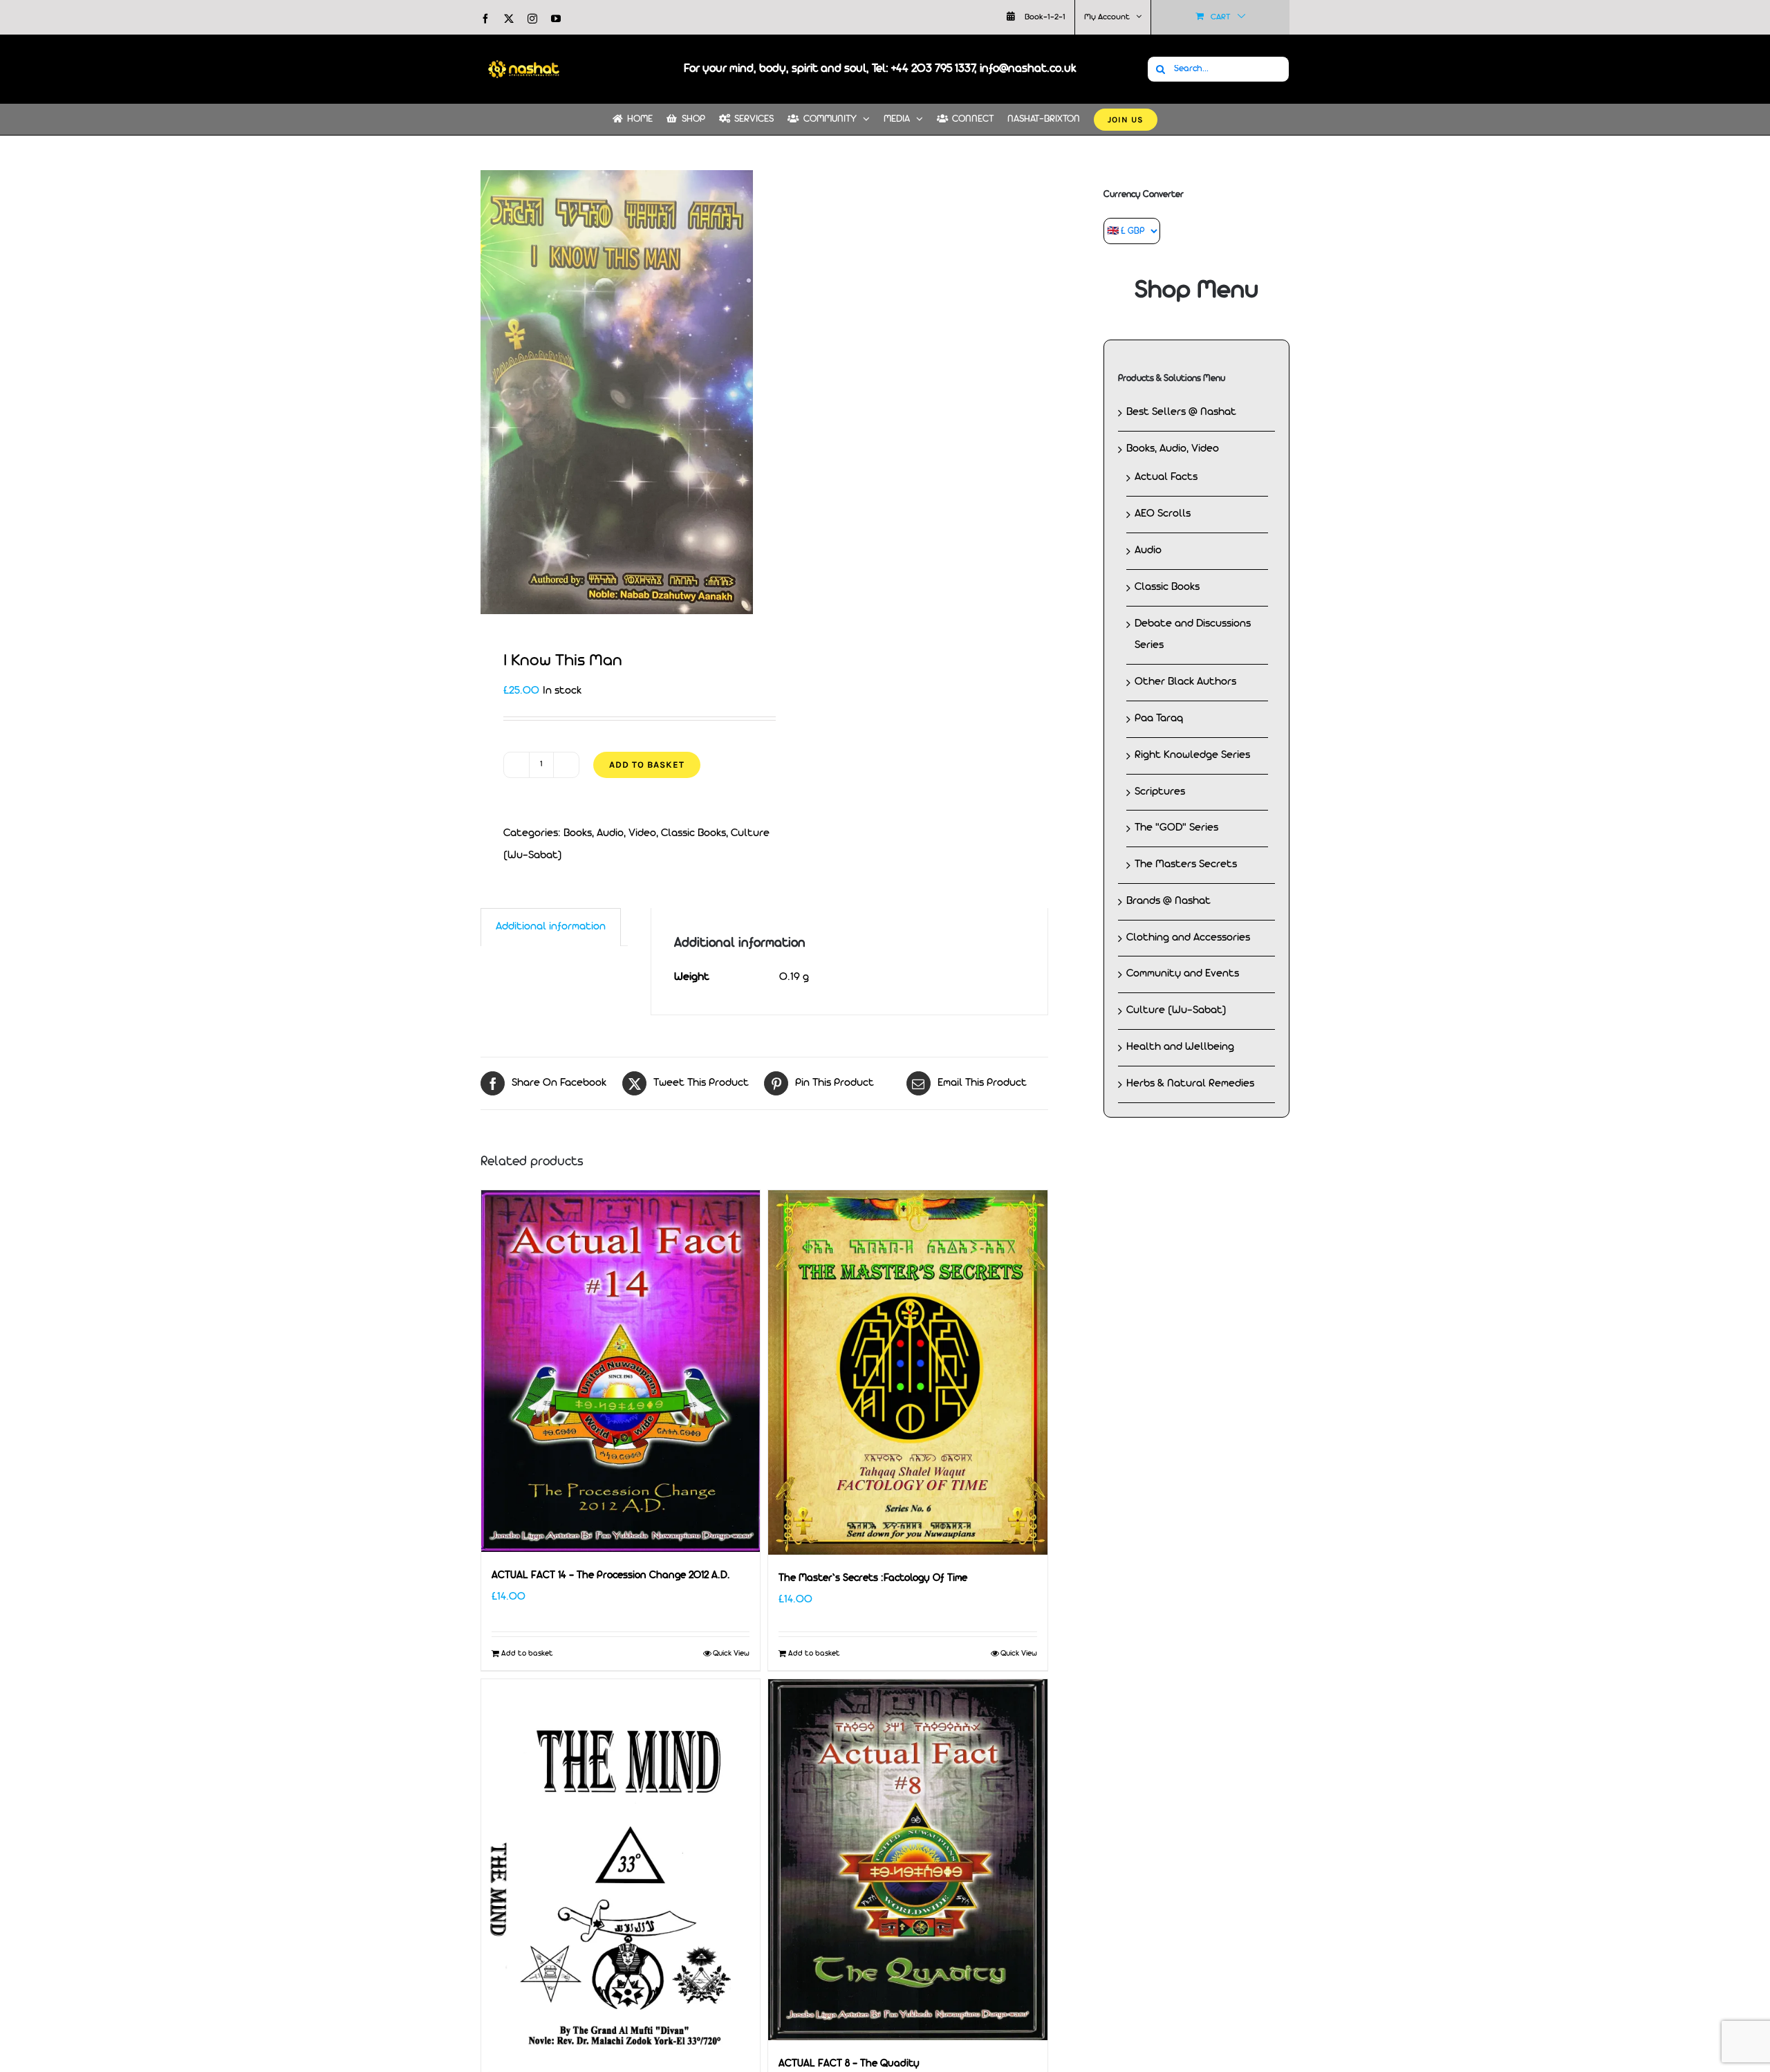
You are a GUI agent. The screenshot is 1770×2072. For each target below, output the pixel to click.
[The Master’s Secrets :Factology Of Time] (907, 1372)
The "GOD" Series (1176, 828)
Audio (1148, 551)
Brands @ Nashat (1168, 901)
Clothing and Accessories (1188, 938)
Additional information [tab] (551, 927)
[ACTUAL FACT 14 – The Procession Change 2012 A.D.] (621, 1371)
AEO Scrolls (1163, 514)
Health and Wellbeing (1180, 1047)
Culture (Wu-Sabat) (1176, 1010)
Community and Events (1183, 974)
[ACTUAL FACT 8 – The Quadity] (907, 1860)
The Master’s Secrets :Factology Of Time (873, 1579)
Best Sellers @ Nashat (1181, 412)
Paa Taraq (1159, 719)
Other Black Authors (1185, 682)
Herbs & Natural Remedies (1190, 1084)
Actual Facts (1166, 477)
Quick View (731, 1654)
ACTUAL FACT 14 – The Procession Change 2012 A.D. (611, 1576)
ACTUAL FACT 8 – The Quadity (849, 2064)
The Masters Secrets (1186, 864)
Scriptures (1160, 792)
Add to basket (647, 765)
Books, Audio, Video (610, 833)
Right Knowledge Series (1192, 755)
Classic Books (693, 833)
